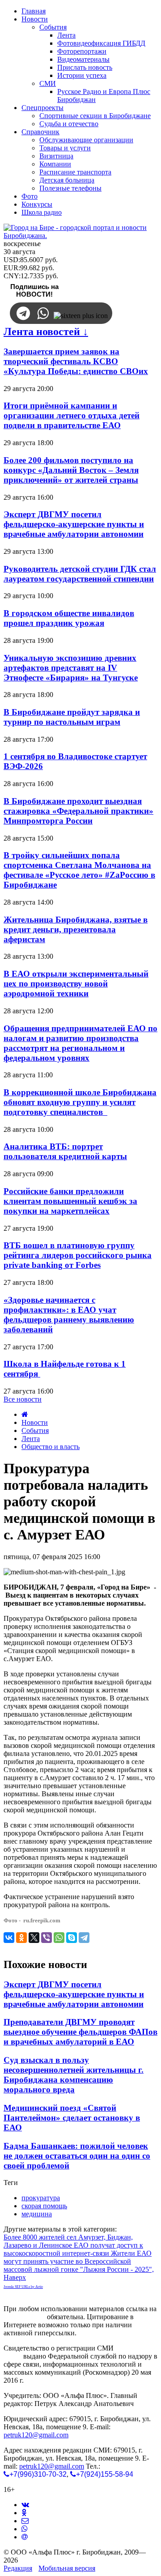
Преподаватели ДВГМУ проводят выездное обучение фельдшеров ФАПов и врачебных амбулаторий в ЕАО (80, 2032)
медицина (37, 2214)
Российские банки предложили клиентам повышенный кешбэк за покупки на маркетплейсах (70, 1201)
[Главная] (25, 1414)
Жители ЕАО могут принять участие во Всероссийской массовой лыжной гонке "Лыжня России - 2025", (79, 2261)
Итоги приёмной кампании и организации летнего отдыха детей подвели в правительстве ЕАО (72, 415)
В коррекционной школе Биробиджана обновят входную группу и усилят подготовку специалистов (80, 1102)
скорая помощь (44, 2206)
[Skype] (72, 1938)
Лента (31, 1439)
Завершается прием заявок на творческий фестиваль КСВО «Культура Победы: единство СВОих (76, 361)
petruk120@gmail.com (36, 2435)
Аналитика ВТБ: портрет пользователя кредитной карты (65, 1151)
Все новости (23, 1399)
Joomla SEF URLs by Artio (23, 2287)
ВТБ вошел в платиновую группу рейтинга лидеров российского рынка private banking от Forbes (78, 1255)
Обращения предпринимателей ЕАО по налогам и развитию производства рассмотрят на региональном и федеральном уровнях (80, 1043)
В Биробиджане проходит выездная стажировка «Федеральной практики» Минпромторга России (78, 811)
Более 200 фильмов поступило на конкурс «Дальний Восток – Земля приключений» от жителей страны (71, 470)
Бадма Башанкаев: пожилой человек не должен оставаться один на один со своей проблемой (77, 2156)
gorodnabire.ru (24, 2317)
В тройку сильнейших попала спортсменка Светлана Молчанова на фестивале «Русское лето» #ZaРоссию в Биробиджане (79, 870)
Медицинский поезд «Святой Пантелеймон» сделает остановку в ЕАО (72, 2118)
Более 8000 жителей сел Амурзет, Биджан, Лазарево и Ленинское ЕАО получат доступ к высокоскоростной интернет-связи (73, 2245)
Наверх (15, 2277)
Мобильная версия (67, 2568)
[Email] (25, 2537)
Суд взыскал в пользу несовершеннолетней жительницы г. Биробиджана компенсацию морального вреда (74, 2075)
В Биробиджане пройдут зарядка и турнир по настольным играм (72, 717)
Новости (35, 1422)
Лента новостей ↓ (46, 332)
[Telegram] (84, 1938)
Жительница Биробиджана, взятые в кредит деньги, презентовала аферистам (76, 929)
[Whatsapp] (25, 2529)
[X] (34, 1938)
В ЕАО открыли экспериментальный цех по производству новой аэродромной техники (76, 984)
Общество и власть (51, 1447)
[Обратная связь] (25, 2521)
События (35, 1430)
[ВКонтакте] (9, 1938)
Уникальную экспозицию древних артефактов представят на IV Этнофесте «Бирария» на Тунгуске (71, 668)
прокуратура (41, 2198)
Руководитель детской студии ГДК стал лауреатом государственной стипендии (80, 574)
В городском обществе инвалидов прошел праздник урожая (69, 618)
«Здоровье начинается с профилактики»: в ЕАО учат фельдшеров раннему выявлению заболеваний (69, 1315)
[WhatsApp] (59, 1938)
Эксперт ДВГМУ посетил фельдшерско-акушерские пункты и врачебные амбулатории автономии (74, 524)
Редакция (18, 2568)
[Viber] (47, 1938)
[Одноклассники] (21, 1938)
